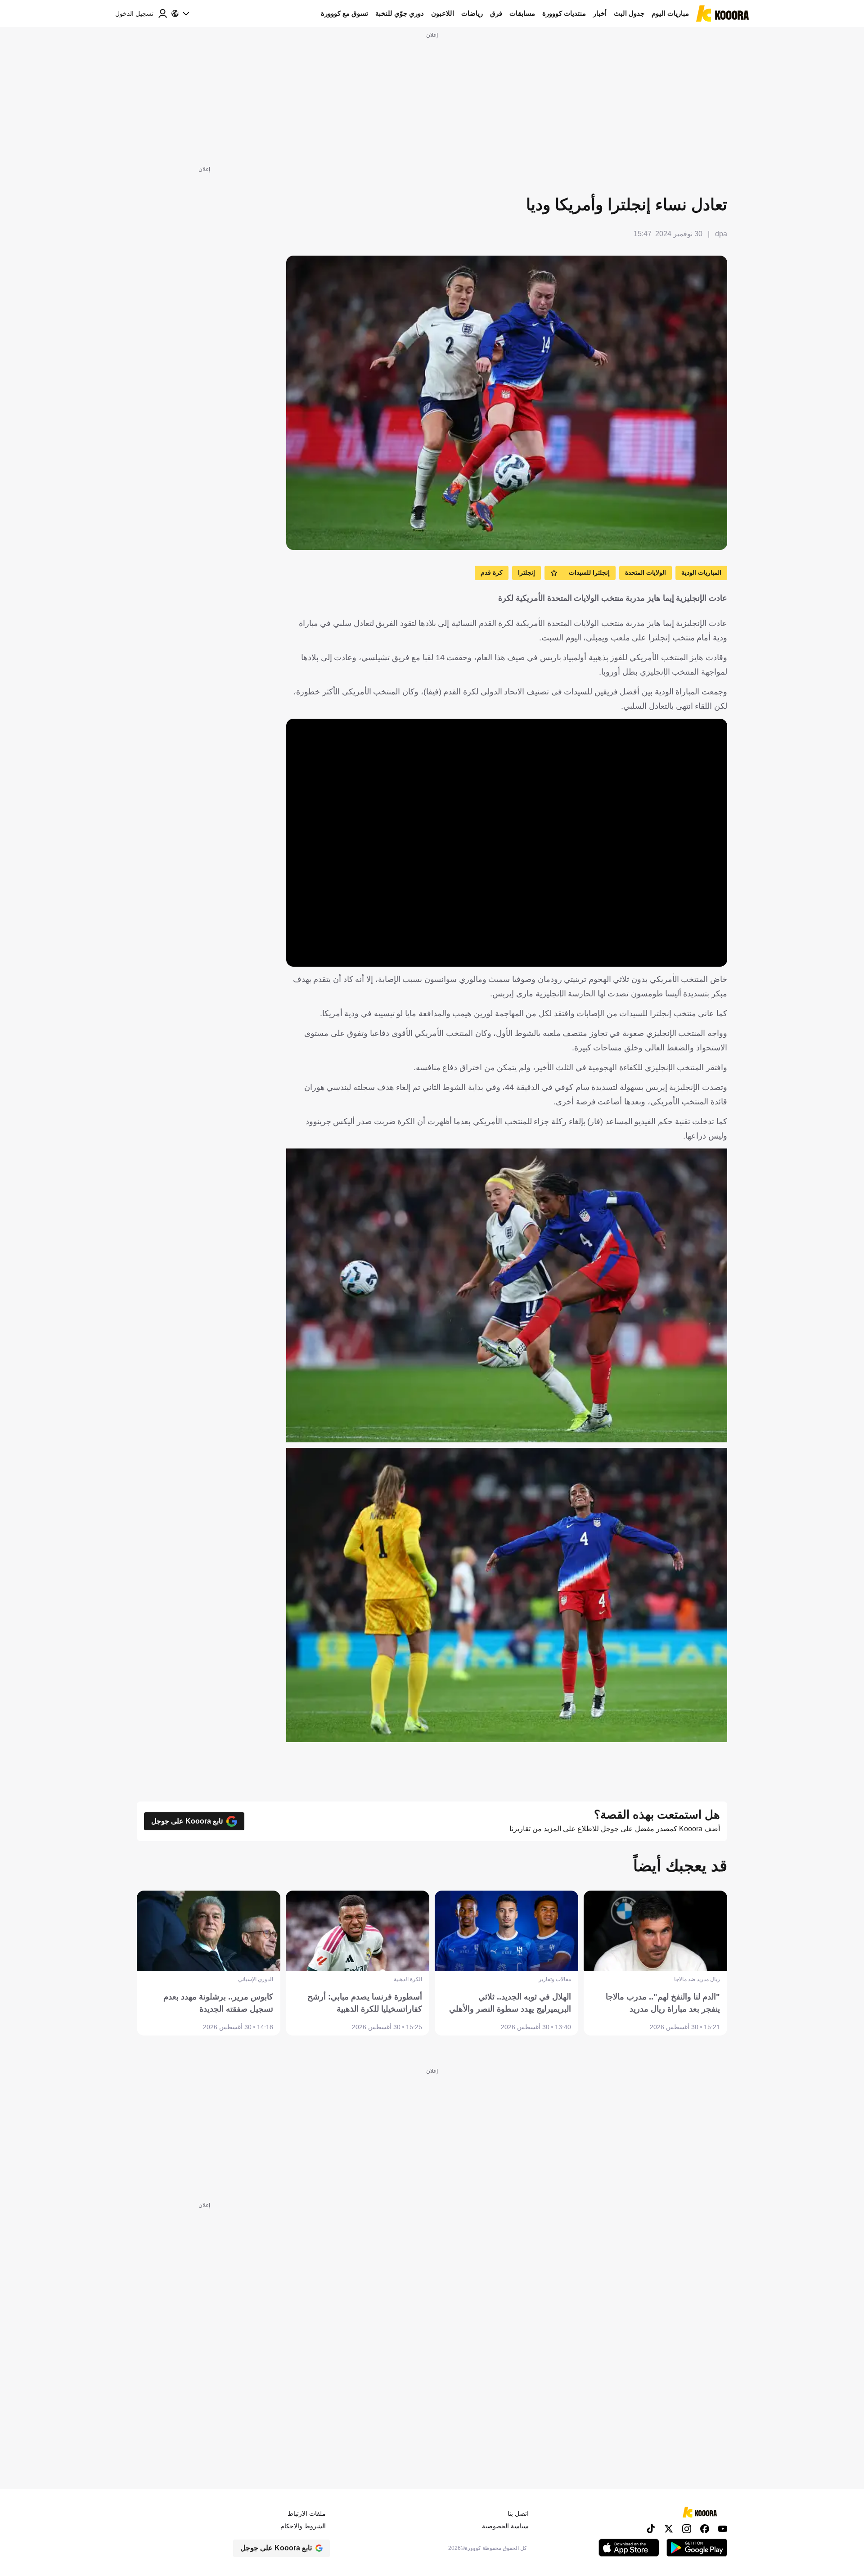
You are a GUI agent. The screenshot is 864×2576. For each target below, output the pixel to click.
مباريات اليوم (670, 13)
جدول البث (629, 13)
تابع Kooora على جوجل (187, 1821)
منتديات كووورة (564, 13)
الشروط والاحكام (303, 2526)
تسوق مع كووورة (344, 13)
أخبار (600, 13)
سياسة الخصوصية (505, 2526)
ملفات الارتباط (307, 2513)
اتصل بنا (518, 2513)
